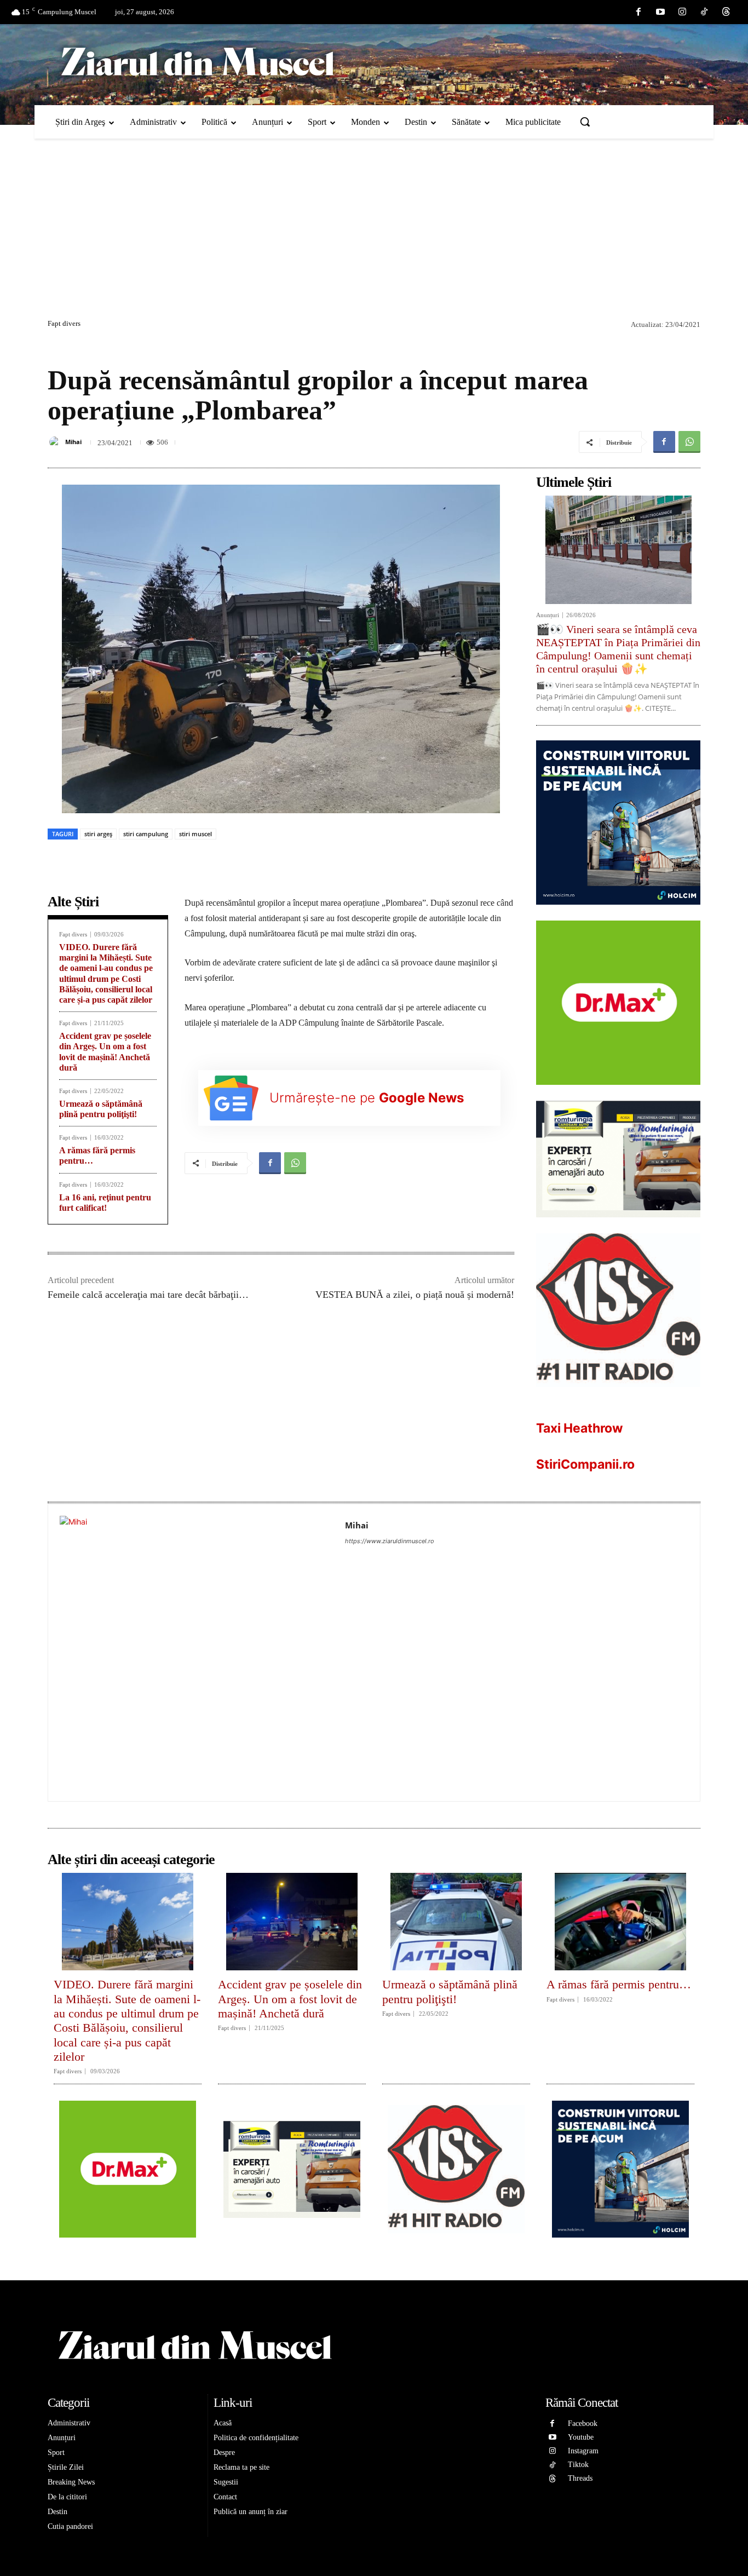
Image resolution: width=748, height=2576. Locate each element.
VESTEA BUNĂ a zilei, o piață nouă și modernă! (415, 1295)
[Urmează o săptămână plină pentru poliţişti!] (456, 1922)
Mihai (73, 442)
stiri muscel (195, 834)
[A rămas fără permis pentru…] (620, 1922)
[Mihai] (56, 442)
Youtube (581, 2437)
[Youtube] (660, 12)
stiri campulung (146, 834)
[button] (585, 122)
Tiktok (578, 2465)
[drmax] (618, 1093)
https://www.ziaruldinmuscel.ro (390, 1541)
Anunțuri (548, 615)
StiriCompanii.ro (585, 1464)
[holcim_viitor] (618, 913)
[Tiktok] (704, 12)
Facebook (583, 2423)
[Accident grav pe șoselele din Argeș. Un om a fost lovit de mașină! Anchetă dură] (292, 1922)
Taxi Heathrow (580, 1428)
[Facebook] (638, 12)
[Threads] (726, 12)
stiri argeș (98, 834)
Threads (580, 2478)
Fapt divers (64, 323)
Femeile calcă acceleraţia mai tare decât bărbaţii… (148, 1295)
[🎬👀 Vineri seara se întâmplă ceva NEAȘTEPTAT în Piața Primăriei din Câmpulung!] (618, 550)
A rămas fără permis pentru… (619, 1984)
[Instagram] (682, 12)
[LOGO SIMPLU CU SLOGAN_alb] (618, 1396)
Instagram (583, 2451)
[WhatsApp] (689, 442)
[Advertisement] (374, 234)
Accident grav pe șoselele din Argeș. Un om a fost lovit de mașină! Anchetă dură (290, 1999)
